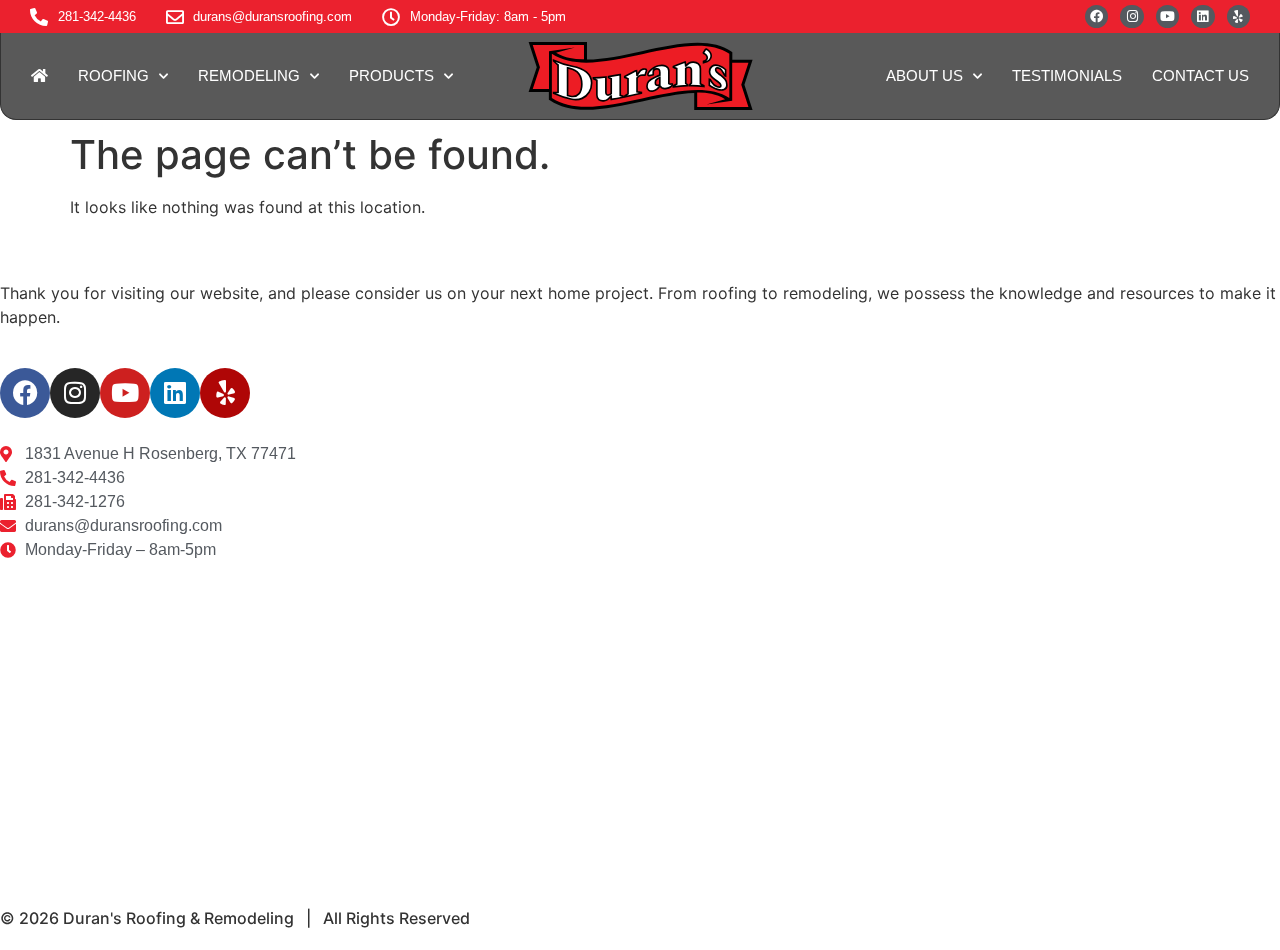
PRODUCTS (391, 75)
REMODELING (249, 75)
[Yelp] (1238, 16)
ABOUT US (924, 75)
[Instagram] (1131, 16)
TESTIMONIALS (1067, 75)
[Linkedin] (1202, 16)
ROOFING (113, 75)
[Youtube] (1167, 16)
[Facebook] (1096, 16)
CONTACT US (1200, 75)
